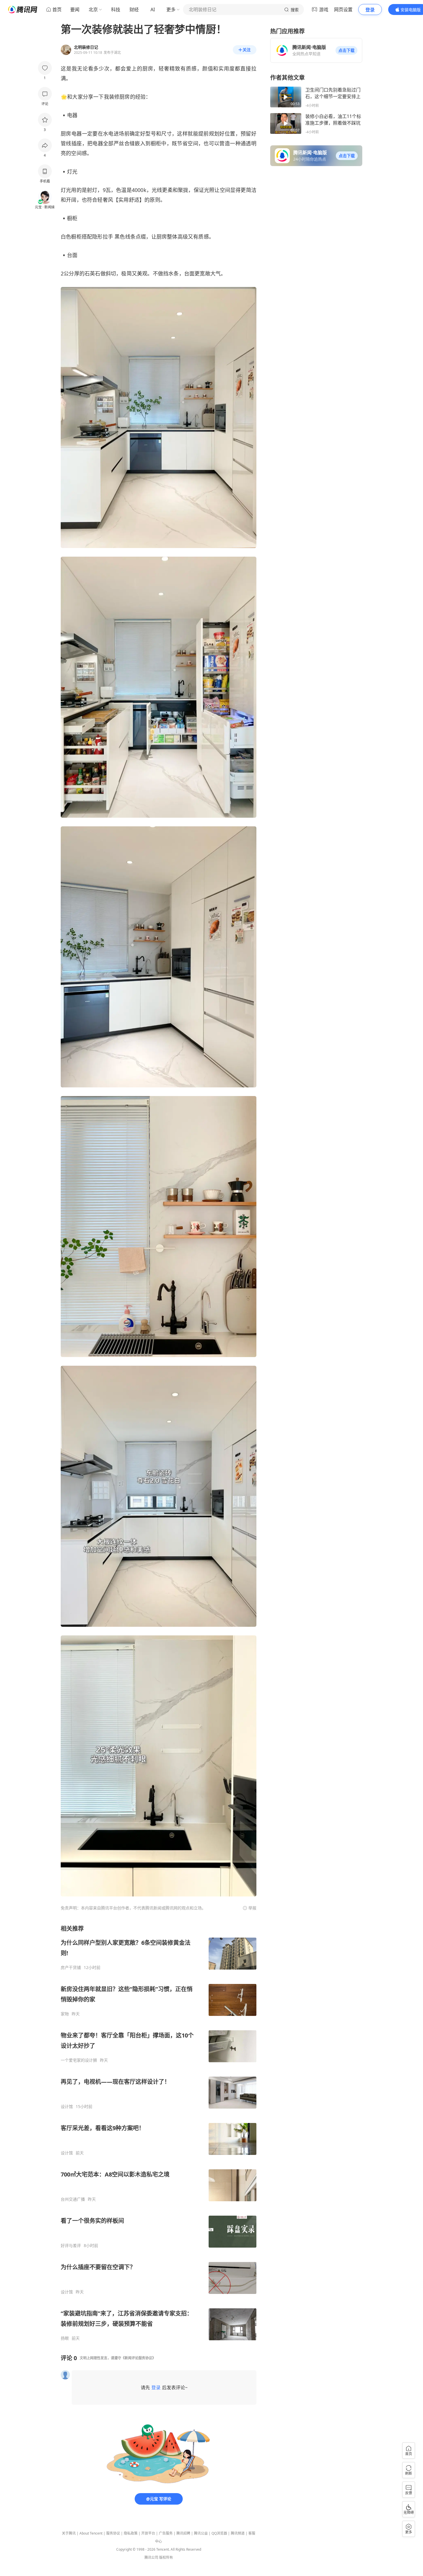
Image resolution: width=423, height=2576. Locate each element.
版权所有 (166, 2557)
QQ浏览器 (219, 2533)
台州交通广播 (73, 2199)
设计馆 (67, 2107)
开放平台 (148, 2533)
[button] (346, 50)
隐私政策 (131, 2533)
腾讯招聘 (183, 2533)
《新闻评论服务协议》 (138, 2358)
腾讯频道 (238, 2533)
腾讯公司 (151, 2557)
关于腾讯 (69, 2533)
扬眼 (65, 2338)
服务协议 (113, 2533)
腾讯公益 (201, 2533)
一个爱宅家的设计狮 (79, 2060)
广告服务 (166, 2533)
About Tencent (91, 2533)
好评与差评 (71, 2246)
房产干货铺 (71, 1968)
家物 (65, 2014)
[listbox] (159, 2133)
